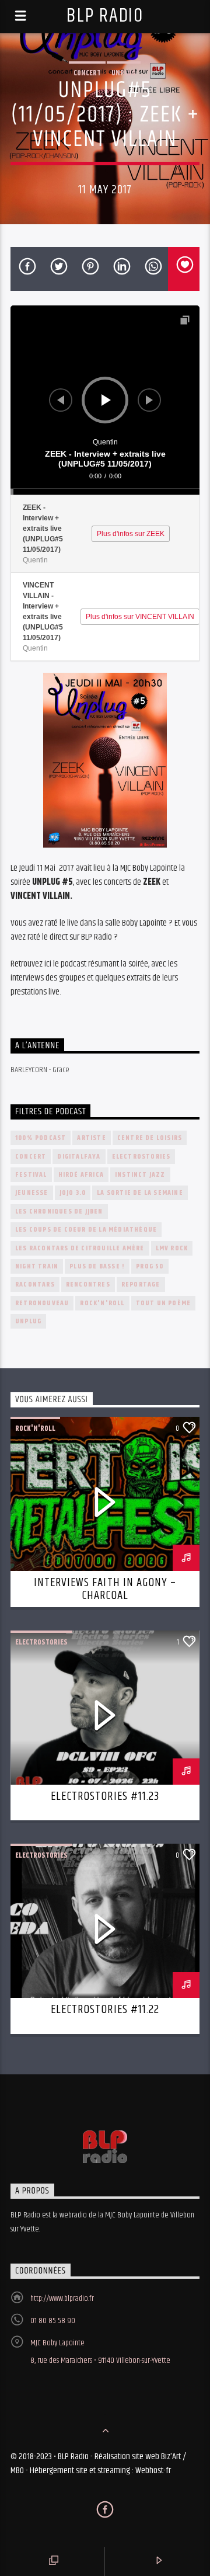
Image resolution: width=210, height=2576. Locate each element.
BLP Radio (105, 16)
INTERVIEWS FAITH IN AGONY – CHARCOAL (105, 1589)
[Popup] (185, 320)
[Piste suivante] (149, 400)
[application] (105, 400)
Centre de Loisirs (150, 1138)
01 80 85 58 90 (53, 2321)
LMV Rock (172, 1248)
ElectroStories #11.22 (105, 2010)
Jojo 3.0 (73, 1193)
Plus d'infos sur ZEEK (131, 534)
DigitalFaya (79, 1157)
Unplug (124, 73)
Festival (31, 1175)
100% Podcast (41, 1138)
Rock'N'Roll (102, 1303)
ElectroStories (141, 1157)
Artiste (91, 1138)
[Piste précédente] (61, 400)
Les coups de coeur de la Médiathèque (86, 1230)
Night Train (37, 1266)
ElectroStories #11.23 (105, 1796)
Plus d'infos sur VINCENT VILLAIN (140, 617)
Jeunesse (32, 1193)
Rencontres (88, 1284)
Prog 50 (150, 1266)
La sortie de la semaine (140, 1193)
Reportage (141, 1284)
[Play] (106, 400)
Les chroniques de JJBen (59, 1211)
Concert (87, 73)
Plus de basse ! (97, 1266)
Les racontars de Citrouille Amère (80, 1248)
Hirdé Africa (81, 1175)
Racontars (35, 1284)
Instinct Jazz (140, 1175)
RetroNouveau (42, 1303)
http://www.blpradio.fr (62, 2299)
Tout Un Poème (164, 1303)
